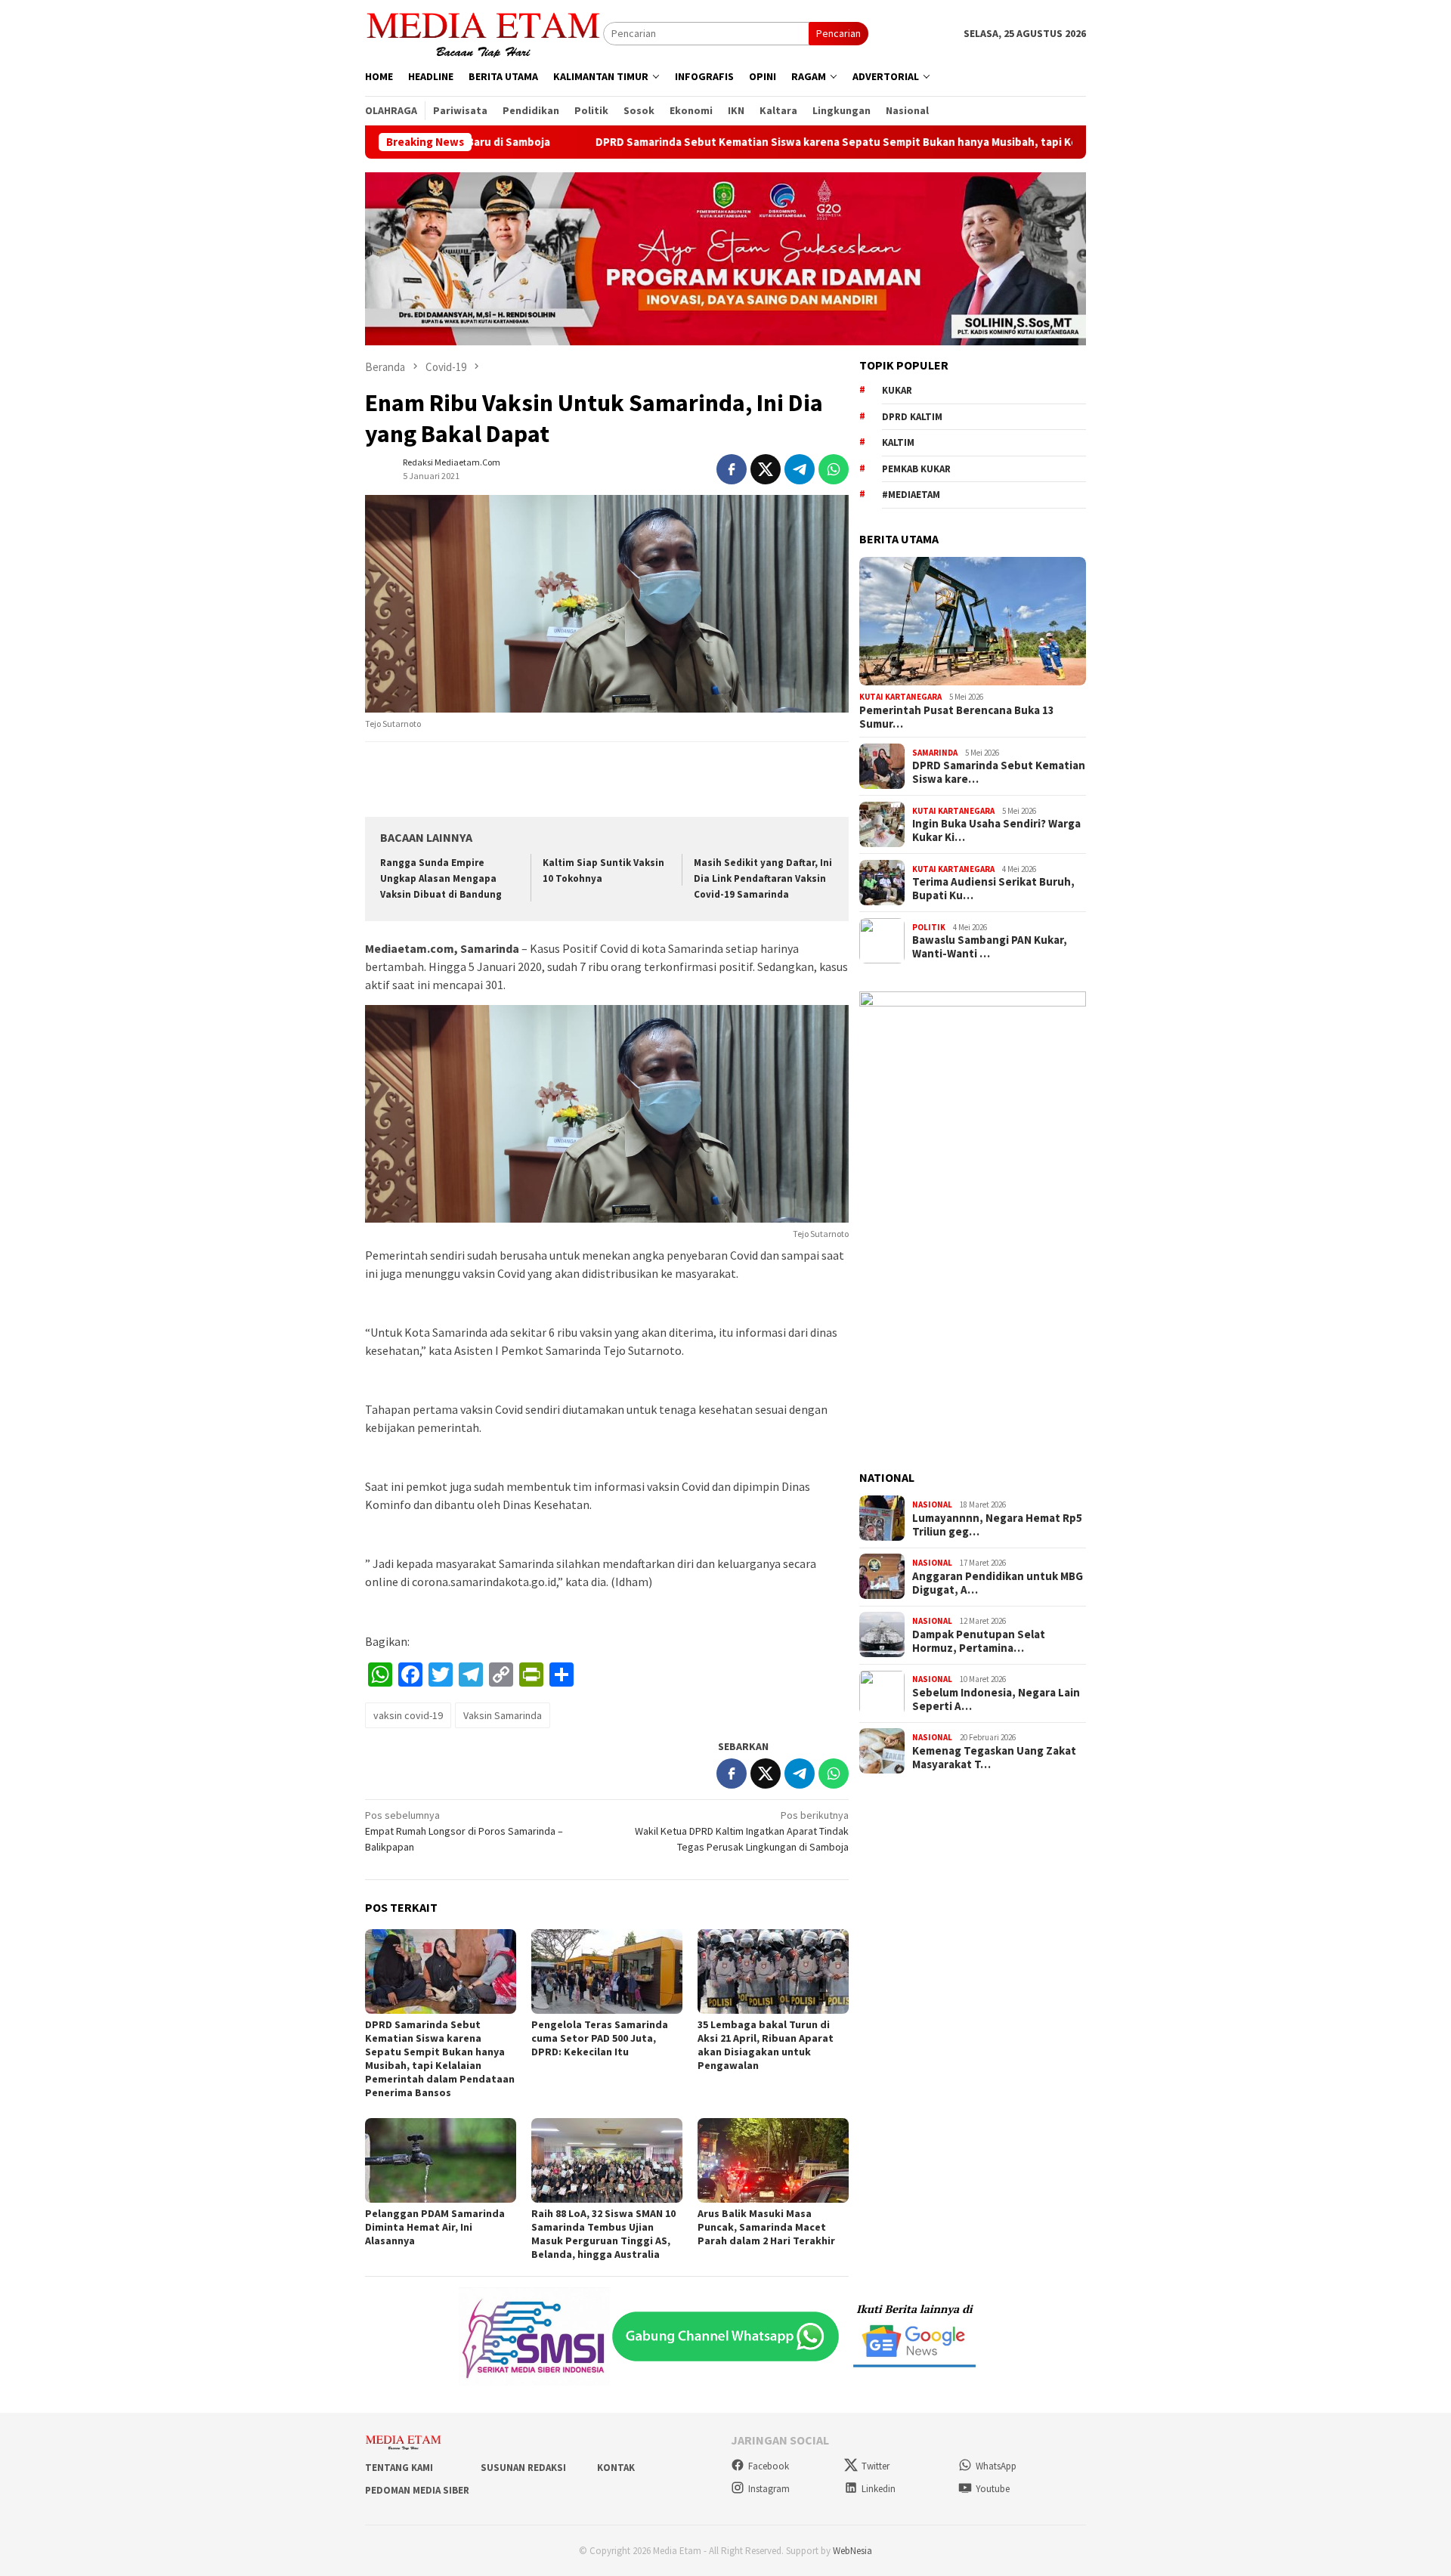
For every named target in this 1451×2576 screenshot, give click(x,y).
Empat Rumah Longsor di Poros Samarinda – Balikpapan (464, 1831)
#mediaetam (911, 495)
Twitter (876, 2466)
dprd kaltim (912, 416)
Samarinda (935, 752)
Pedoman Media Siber (417, 2490)
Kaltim (898, 442)
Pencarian (838, 33)
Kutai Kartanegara (900, 697)
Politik (929, 926)
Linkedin (879, 2489)
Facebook (769, 2466)
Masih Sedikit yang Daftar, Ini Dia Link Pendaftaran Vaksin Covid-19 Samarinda (763, 878)
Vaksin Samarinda (503, 1715)
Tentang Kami (399, 2468)
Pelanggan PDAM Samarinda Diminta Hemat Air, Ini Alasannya (435, 2227)
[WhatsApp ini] (834, 469)
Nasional (932, 1504)
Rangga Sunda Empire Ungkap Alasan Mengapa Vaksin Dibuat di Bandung (441, 878)
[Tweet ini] (766, 469)
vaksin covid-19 (408, 1715)
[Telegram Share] (800, 469)
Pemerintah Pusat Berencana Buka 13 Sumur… (957, 717)
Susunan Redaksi (523, 2468)
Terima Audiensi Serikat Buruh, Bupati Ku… (993, 889)
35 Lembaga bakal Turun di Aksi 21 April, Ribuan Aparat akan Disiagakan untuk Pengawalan (766, 2045)
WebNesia (852, 2551)
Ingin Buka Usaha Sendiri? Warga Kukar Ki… (996, 830)
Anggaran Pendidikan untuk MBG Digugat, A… (998, 1583)
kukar (897, 390)
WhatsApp (996, 2466)
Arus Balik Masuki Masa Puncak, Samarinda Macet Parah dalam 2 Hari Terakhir (766, 2227)
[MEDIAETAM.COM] (484, 32)
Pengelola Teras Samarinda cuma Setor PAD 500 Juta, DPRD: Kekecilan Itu (600, 2038)
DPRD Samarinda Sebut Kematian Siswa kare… (999, 772)
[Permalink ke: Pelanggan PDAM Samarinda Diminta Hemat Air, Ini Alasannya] (441, 2160)
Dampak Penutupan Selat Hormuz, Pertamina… (979, 1641)
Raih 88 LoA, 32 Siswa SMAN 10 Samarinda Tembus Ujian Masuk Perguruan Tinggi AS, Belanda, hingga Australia (603, 2234)
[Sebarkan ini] (732, 469)
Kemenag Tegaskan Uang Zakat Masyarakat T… (994, 1758)
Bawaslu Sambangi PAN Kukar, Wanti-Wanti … (990, 947)
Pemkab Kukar (916, 468)
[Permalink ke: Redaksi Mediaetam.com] (380, 468)
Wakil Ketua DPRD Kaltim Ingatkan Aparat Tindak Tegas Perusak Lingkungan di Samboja (742, 1831)
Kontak (616, 2468)
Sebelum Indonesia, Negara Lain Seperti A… (996, 1699)
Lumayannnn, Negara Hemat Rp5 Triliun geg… (997, 1525)
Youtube (993, 2489)
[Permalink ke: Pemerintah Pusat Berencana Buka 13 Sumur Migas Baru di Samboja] (973, 621)
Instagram (769, 2489)
